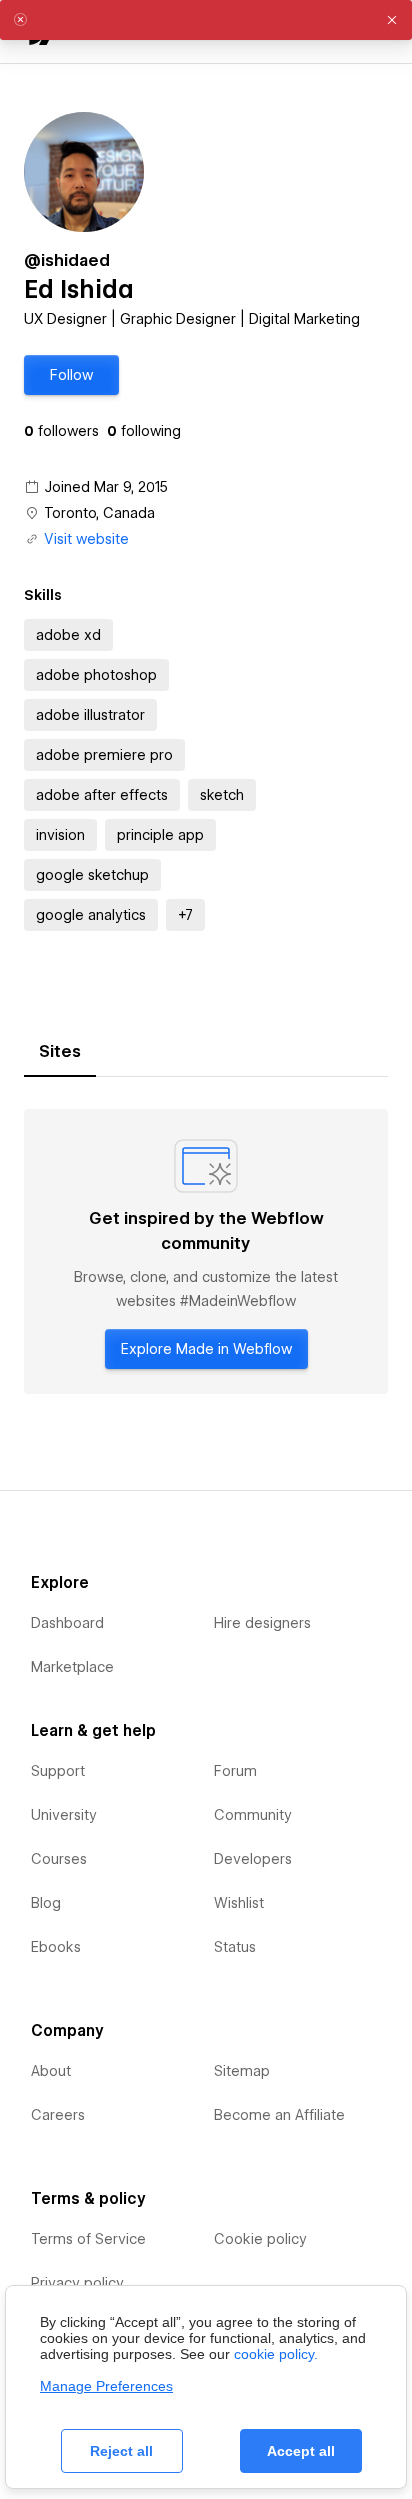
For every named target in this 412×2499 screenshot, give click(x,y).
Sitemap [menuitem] (242, 2071)
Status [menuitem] (235, 1947)
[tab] (60, 1052)
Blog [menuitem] (46, 1903)
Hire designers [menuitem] (262, 1623)
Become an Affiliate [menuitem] (279, 2115)
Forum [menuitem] (235, 1771)
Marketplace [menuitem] (72, 1667)
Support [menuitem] (58, 1771)
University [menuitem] (64, 1815)
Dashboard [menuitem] (67, 1623)
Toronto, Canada (99, 513)
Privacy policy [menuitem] (77, 2283)
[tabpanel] (206, 1251)
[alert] (206, 20)
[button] (71, 375)
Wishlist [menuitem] (239, 1903)
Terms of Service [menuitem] (88, 2239)
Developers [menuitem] (253, 1859)
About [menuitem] (51, 2071)
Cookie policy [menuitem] (260, 2239)
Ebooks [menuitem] (56, 1947)
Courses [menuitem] (59, 1859)
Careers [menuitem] (58, 2115)
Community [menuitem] (253, 1815)
